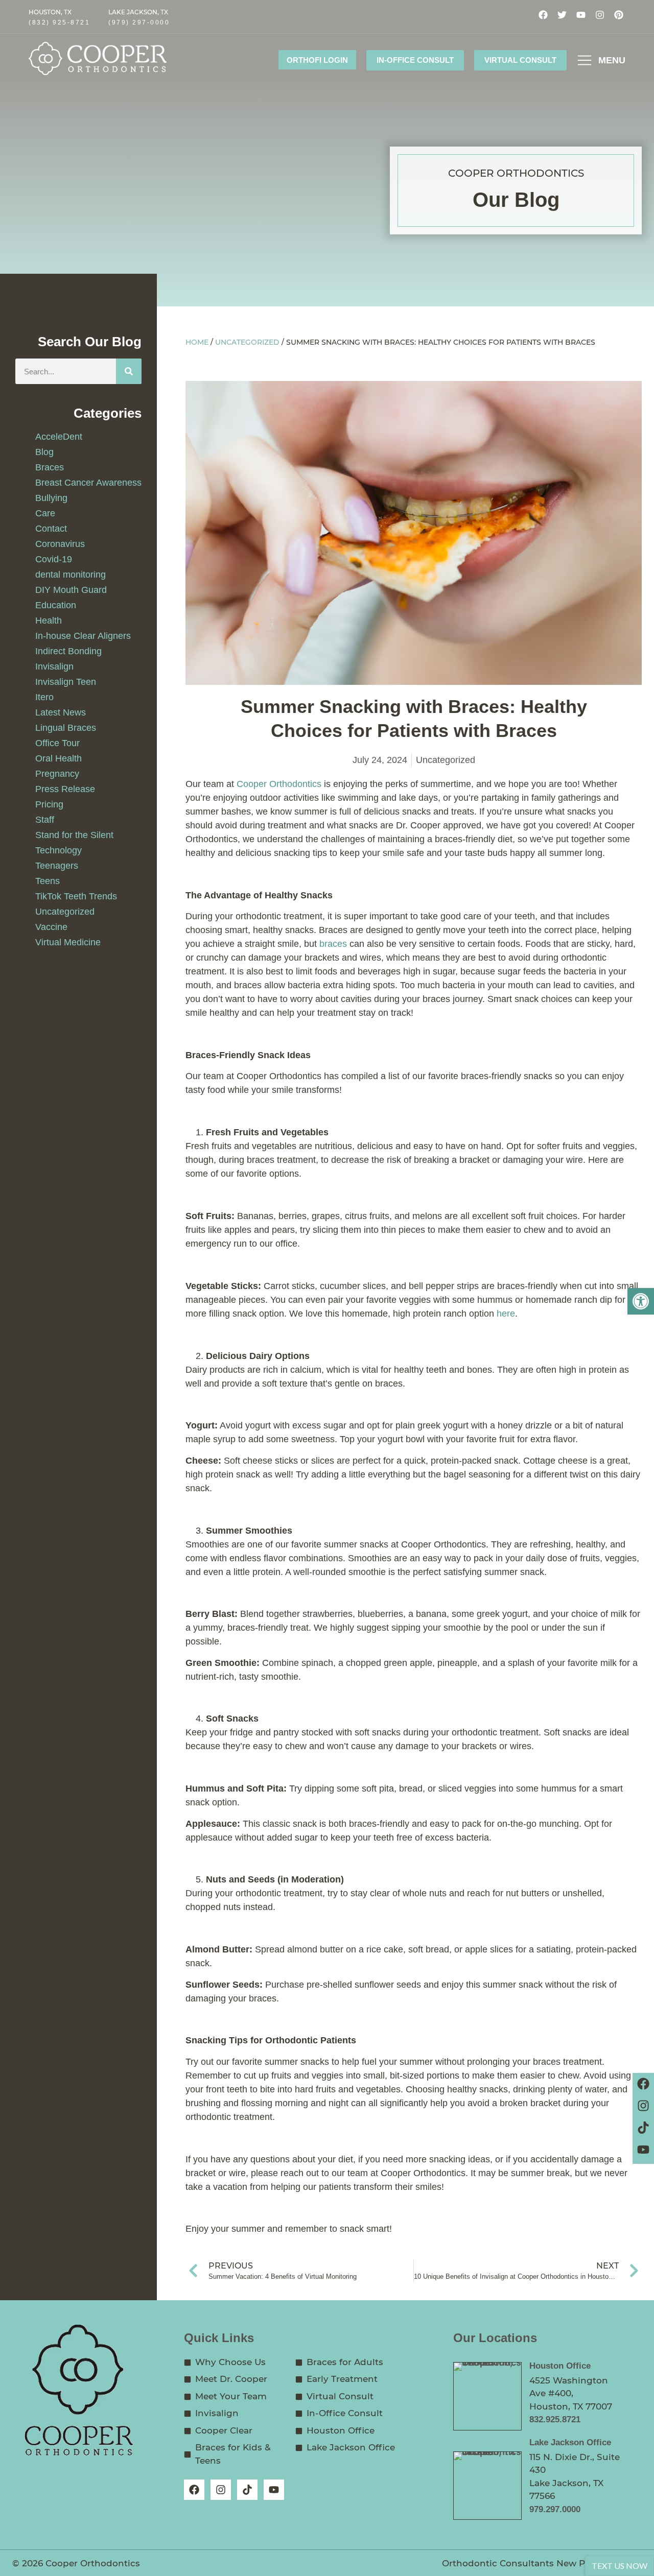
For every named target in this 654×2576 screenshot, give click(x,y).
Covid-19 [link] (54, 559)
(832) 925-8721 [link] (59, 22)
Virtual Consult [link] (520, 60)
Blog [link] (44, 452)
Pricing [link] (49, 804)
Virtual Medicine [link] (68, 942)
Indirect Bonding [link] (68, 651)
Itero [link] (44, 697)
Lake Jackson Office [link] (570, 2442)
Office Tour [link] (57, 743)
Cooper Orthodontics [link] (279, 784)
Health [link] (49, 621)
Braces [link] (50, 467)
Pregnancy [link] (57, 774)
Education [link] (56, 605)
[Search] (129, 371)
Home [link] (197, 343)
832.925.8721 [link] (555, 2419)
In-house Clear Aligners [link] (83, 636)
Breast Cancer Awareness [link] (88, 483)
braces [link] (333, 944)
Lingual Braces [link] (66, 728)
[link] (641, 1301)
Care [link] (45, 513)
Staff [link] (45, 820)
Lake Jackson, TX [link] (138, 12)
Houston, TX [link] (50, 12)
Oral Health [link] (59, 758)
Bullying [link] (51, 498)
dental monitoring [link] (71, 575)
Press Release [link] (65, 789)
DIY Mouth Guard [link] (71, 590)
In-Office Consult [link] (415, 60)
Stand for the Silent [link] (74, 835)
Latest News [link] (61, 712)
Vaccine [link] (51, 927)
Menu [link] (612, 60)
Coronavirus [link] (60, 544)
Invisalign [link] (54, 666)
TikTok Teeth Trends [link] (76, 896)
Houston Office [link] (560, 2366)
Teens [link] (48, 881)
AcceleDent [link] (59, 437)
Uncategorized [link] (65, 912)
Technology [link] (59, 850)
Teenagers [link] (57, 866)
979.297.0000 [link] (555, 2509)
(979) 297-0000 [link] (139, 22)
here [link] (506, 1314)
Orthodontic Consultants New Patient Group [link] (542, 2563)
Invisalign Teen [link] (66, 682)
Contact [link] (51, 529)
